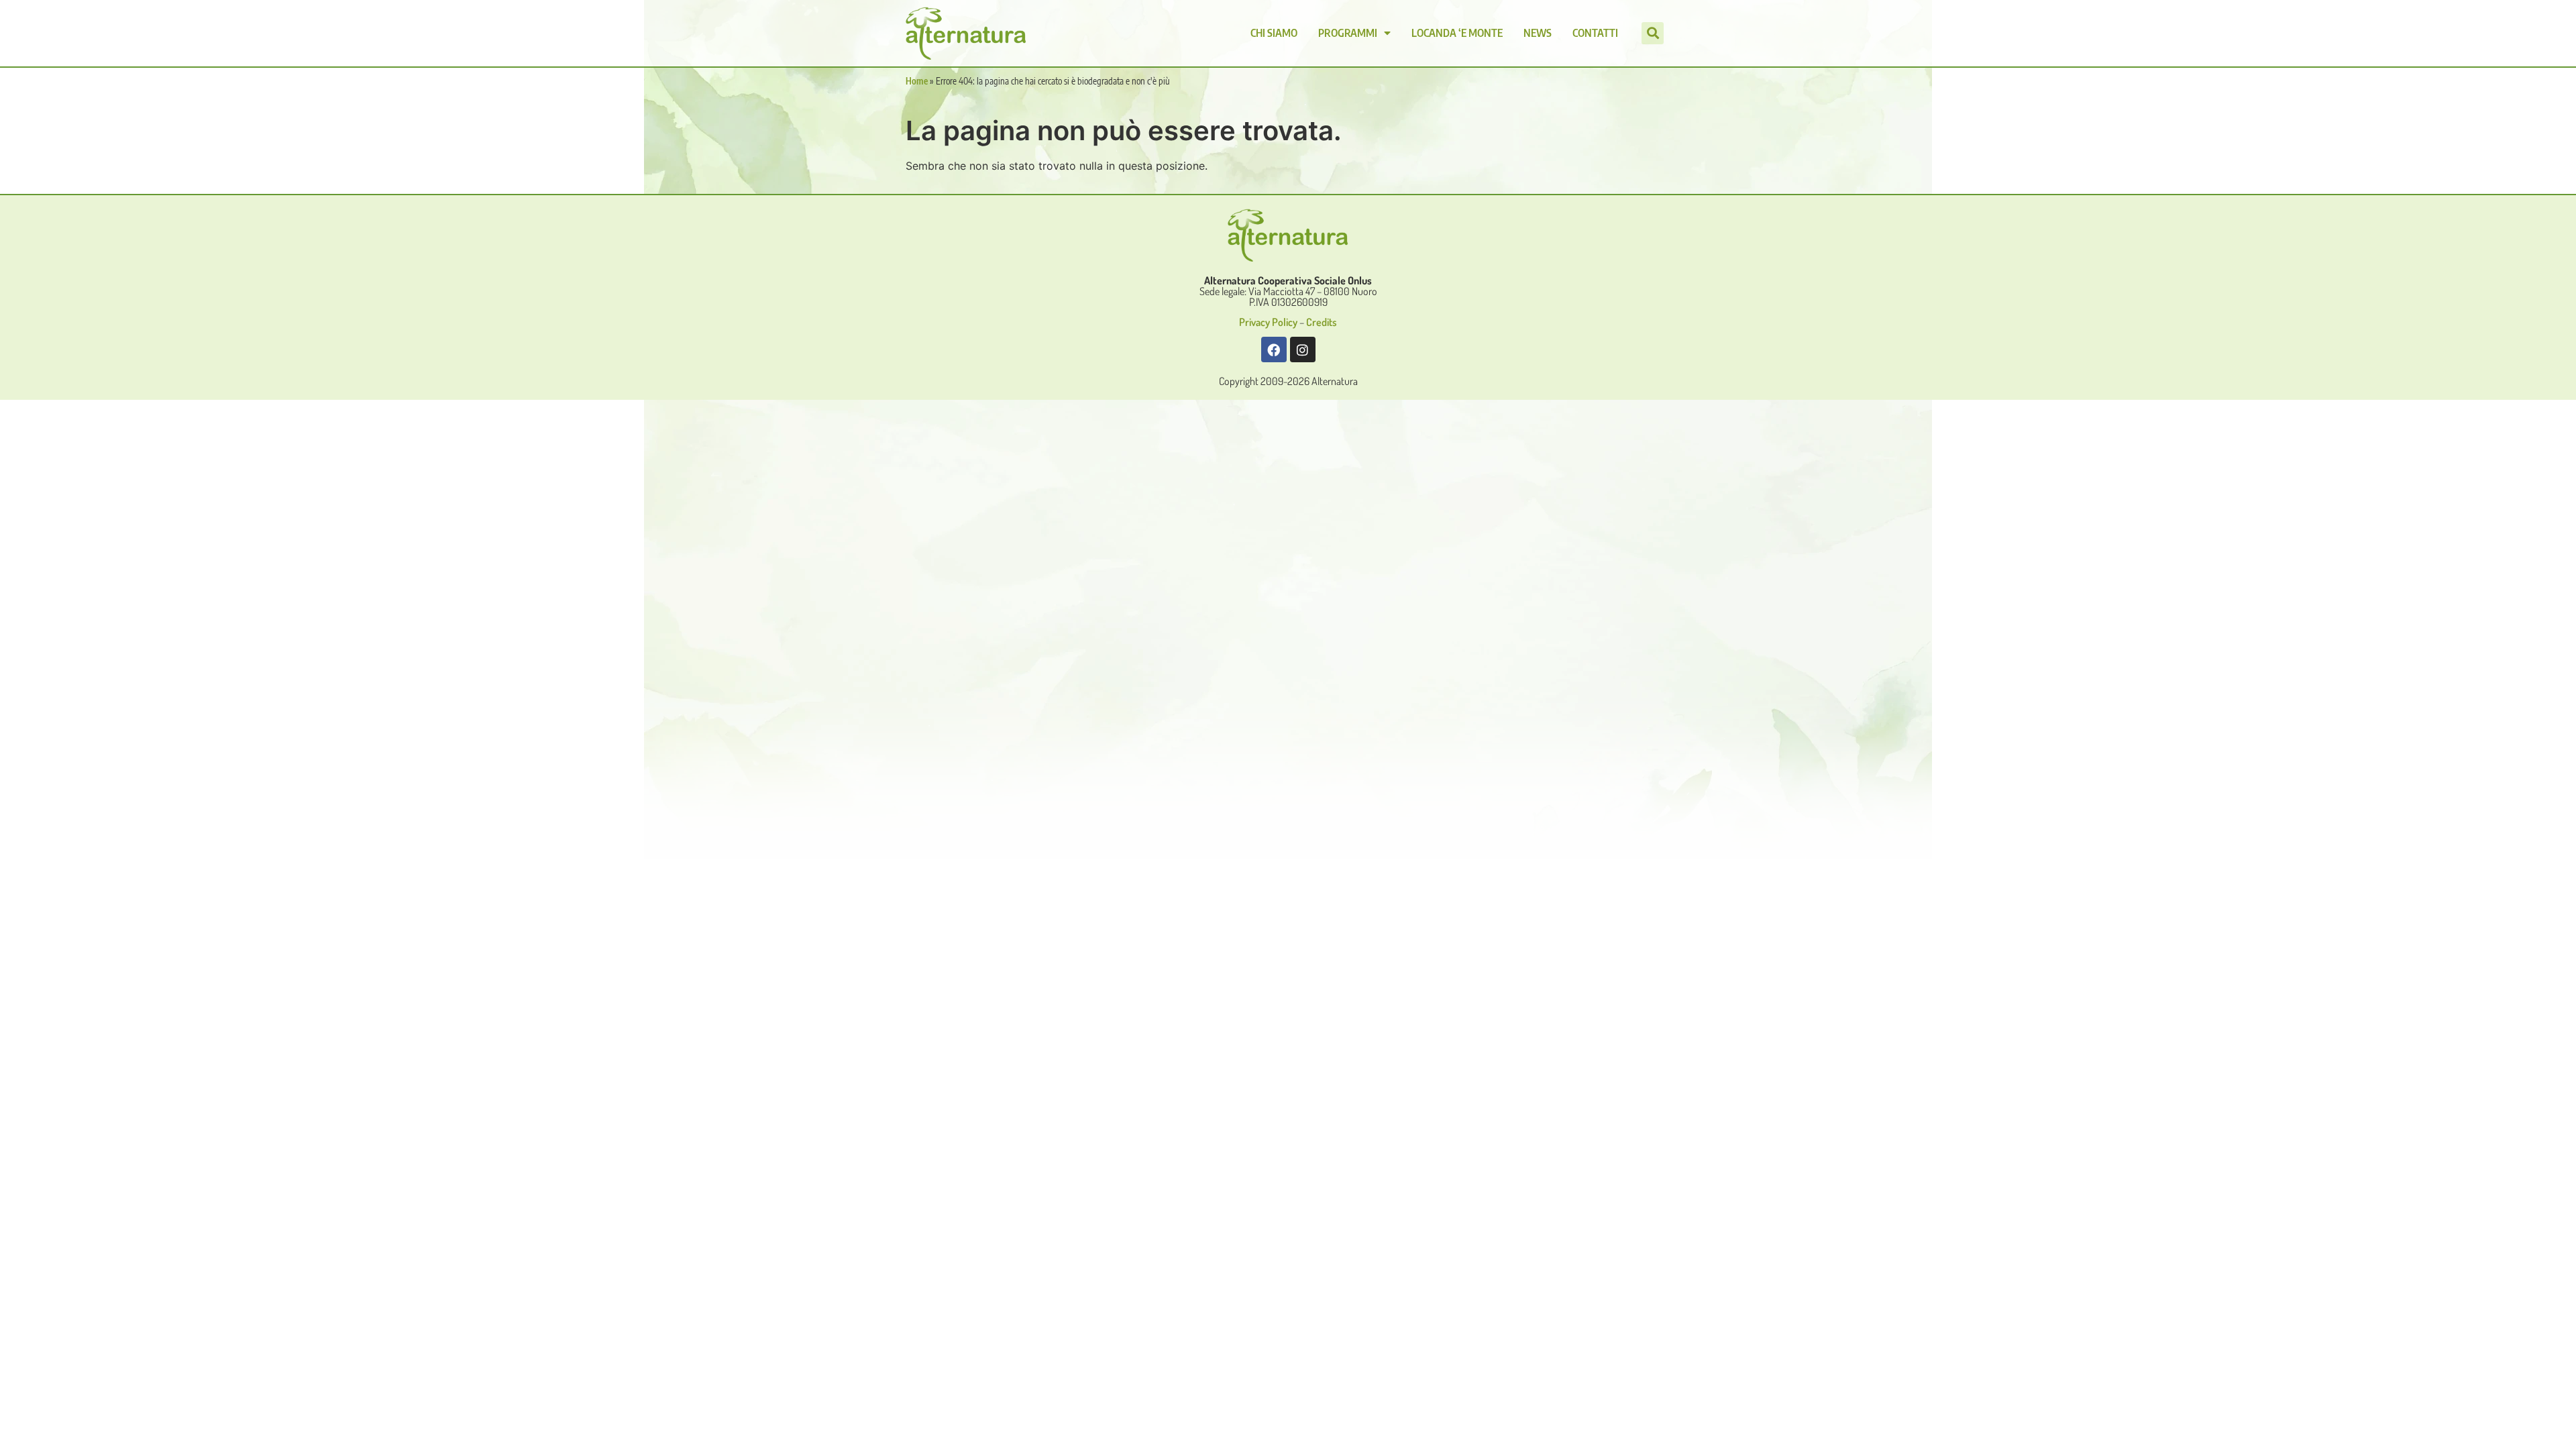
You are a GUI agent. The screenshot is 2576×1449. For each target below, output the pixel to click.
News (1538, 33)
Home (917, 81)
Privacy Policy (1268, 322)
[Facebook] (1274, 350)
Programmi (1348, 33)
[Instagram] (1303, 350)
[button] (1653, 33)
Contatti (1595, 33)
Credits (1322, 322)
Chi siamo (1274, 33)
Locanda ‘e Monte (1457, 33)
